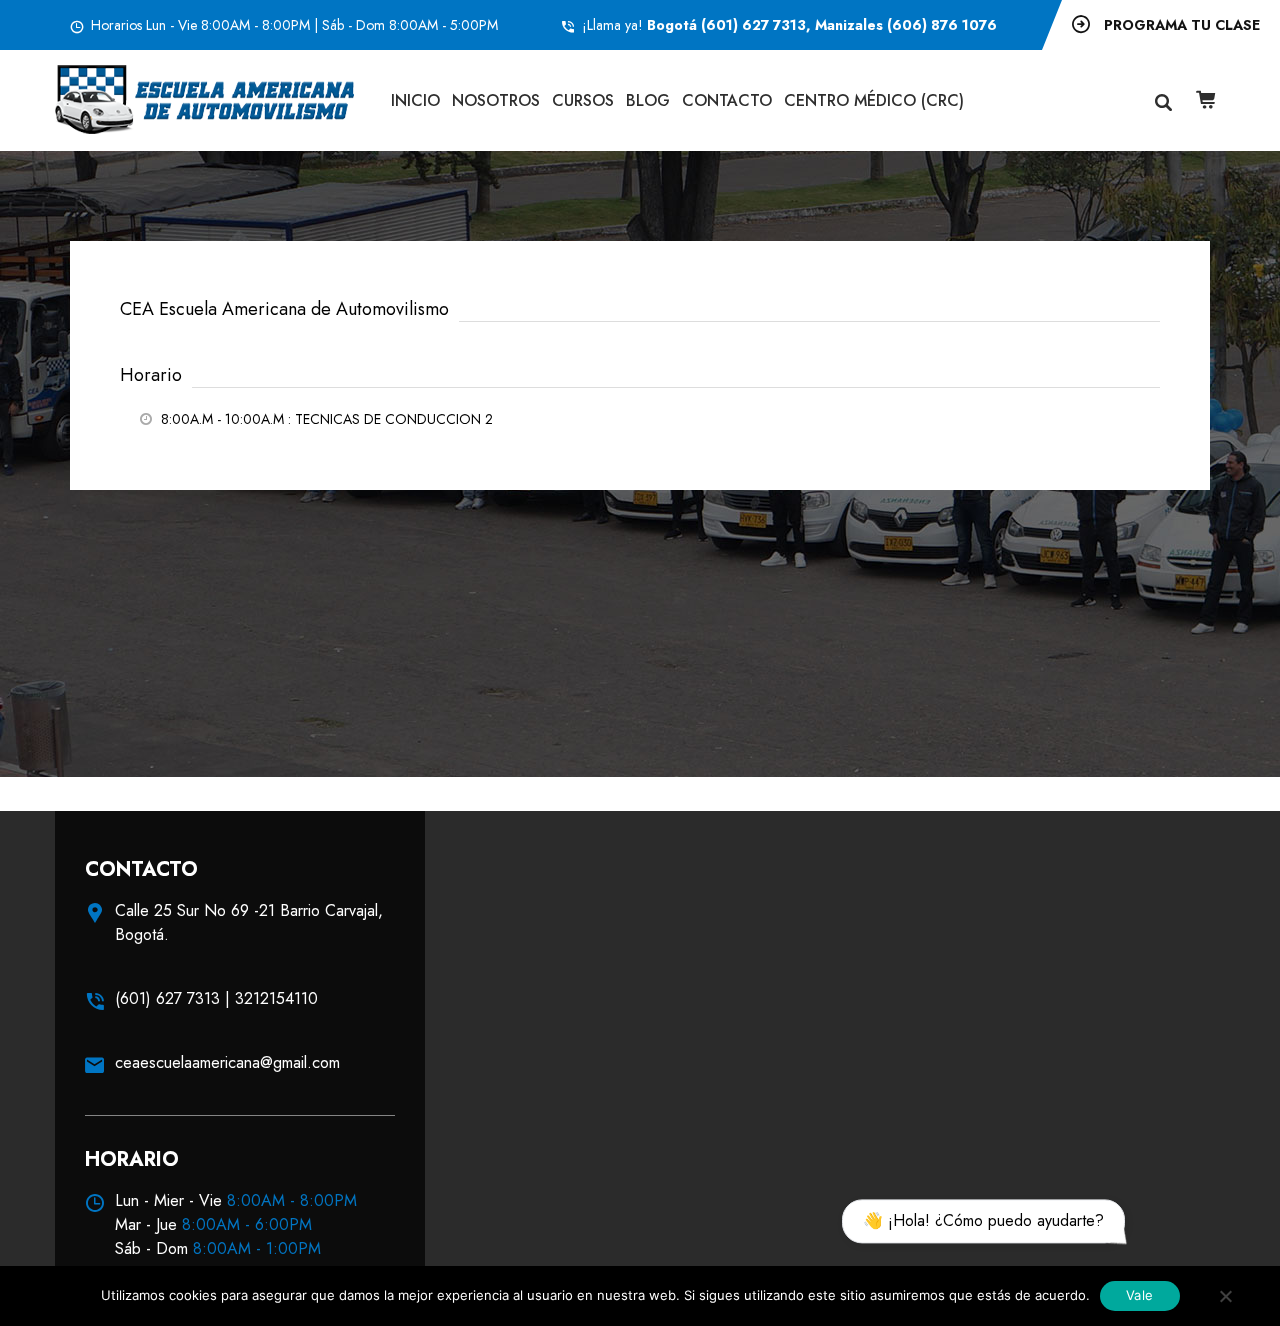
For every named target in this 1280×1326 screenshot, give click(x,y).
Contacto (727, 100)
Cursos (583, 100)
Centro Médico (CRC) (874, 100)
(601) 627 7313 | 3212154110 (216, 998)
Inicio (415, 100)
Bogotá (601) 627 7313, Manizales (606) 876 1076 (822, 25)
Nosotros (496, 100)
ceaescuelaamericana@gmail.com (227, 1062)
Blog (648, 100)
